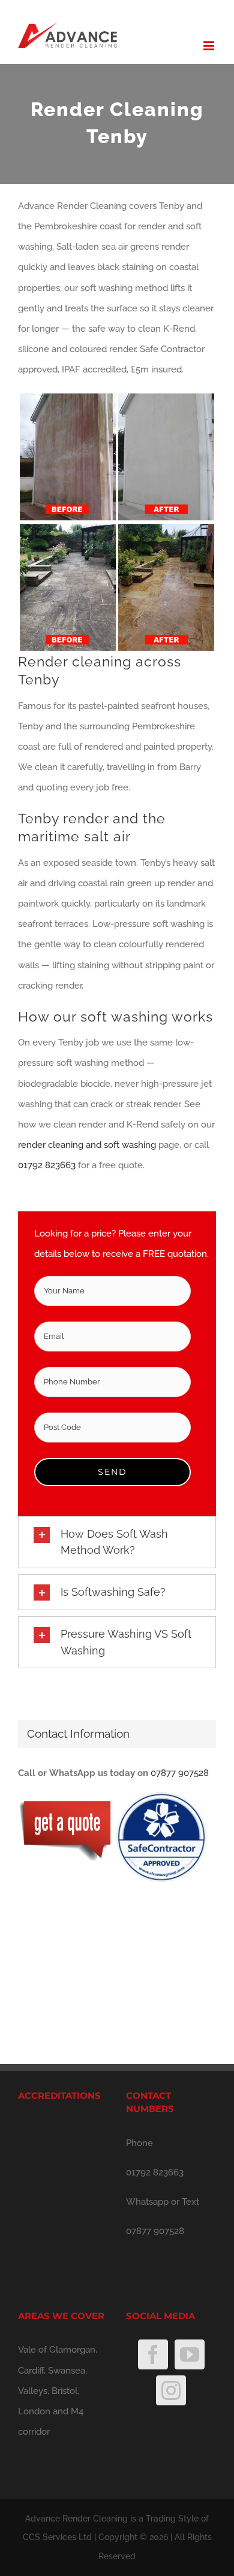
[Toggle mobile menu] (210, 46)
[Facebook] (153, 2354)
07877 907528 (180, 1773)
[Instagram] (171, 2390)
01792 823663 (47, 1165)
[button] (117, 1542)
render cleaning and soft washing (87, 1145)
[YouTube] (190, 2354)
